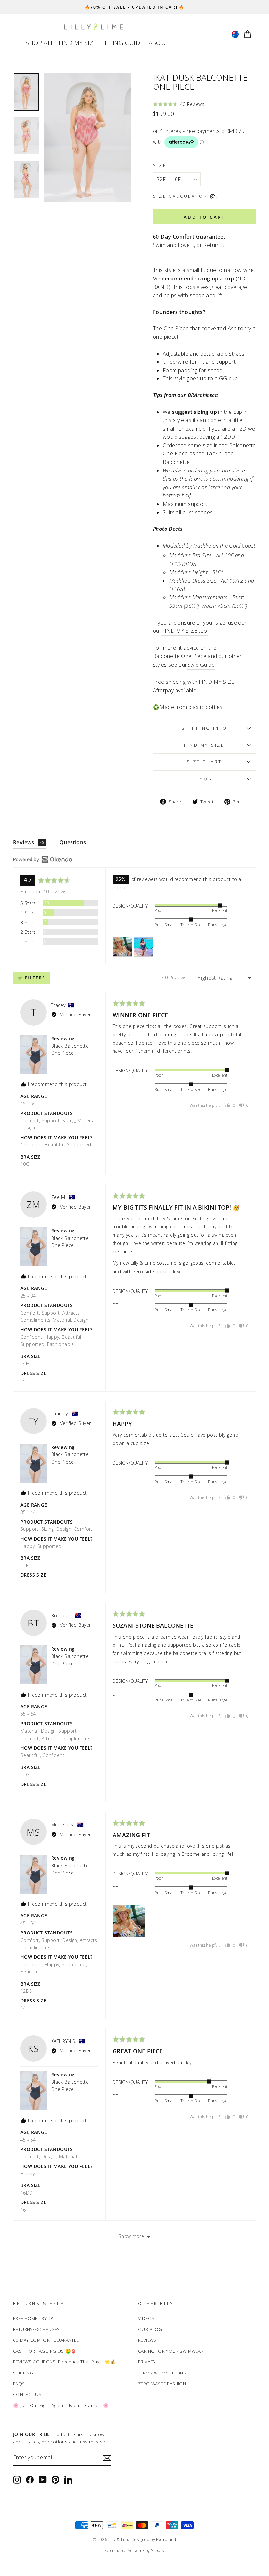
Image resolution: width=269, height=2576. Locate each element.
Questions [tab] (73, 842)
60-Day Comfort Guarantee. (189, 237)
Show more (131, 2236)
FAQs (204, 779)
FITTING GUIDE (122, 43)
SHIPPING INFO (205, 728)
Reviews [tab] (29, 842)
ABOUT (159, 43)
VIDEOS (146, 2318)
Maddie (202, 546)
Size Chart (204, 762)
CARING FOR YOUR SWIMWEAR (171, 2351)
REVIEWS (147, 2340)
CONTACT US (27, 2394)
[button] (179, 104)
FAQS (19, 2384)
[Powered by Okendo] (43, 859)
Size (160, 165)
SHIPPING (23, 2373)
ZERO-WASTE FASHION (162, 2384)
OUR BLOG (150, 2329)
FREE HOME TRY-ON (34, 2318)
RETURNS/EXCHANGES (37, 2329)
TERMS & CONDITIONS (162, 2373)
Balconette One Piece (180, 656)
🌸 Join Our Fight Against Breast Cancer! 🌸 (61, 2405)
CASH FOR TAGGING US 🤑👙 (45, 2351)
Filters (34, 978)
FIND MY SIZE (78, 43)
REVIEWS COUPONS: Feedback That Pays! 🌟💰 (64, 2362)
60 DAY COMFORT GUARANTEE (46, 2340)
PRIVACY (147, 2362)
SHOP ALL (40, 43)
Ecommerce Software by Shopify (134, 2551)
